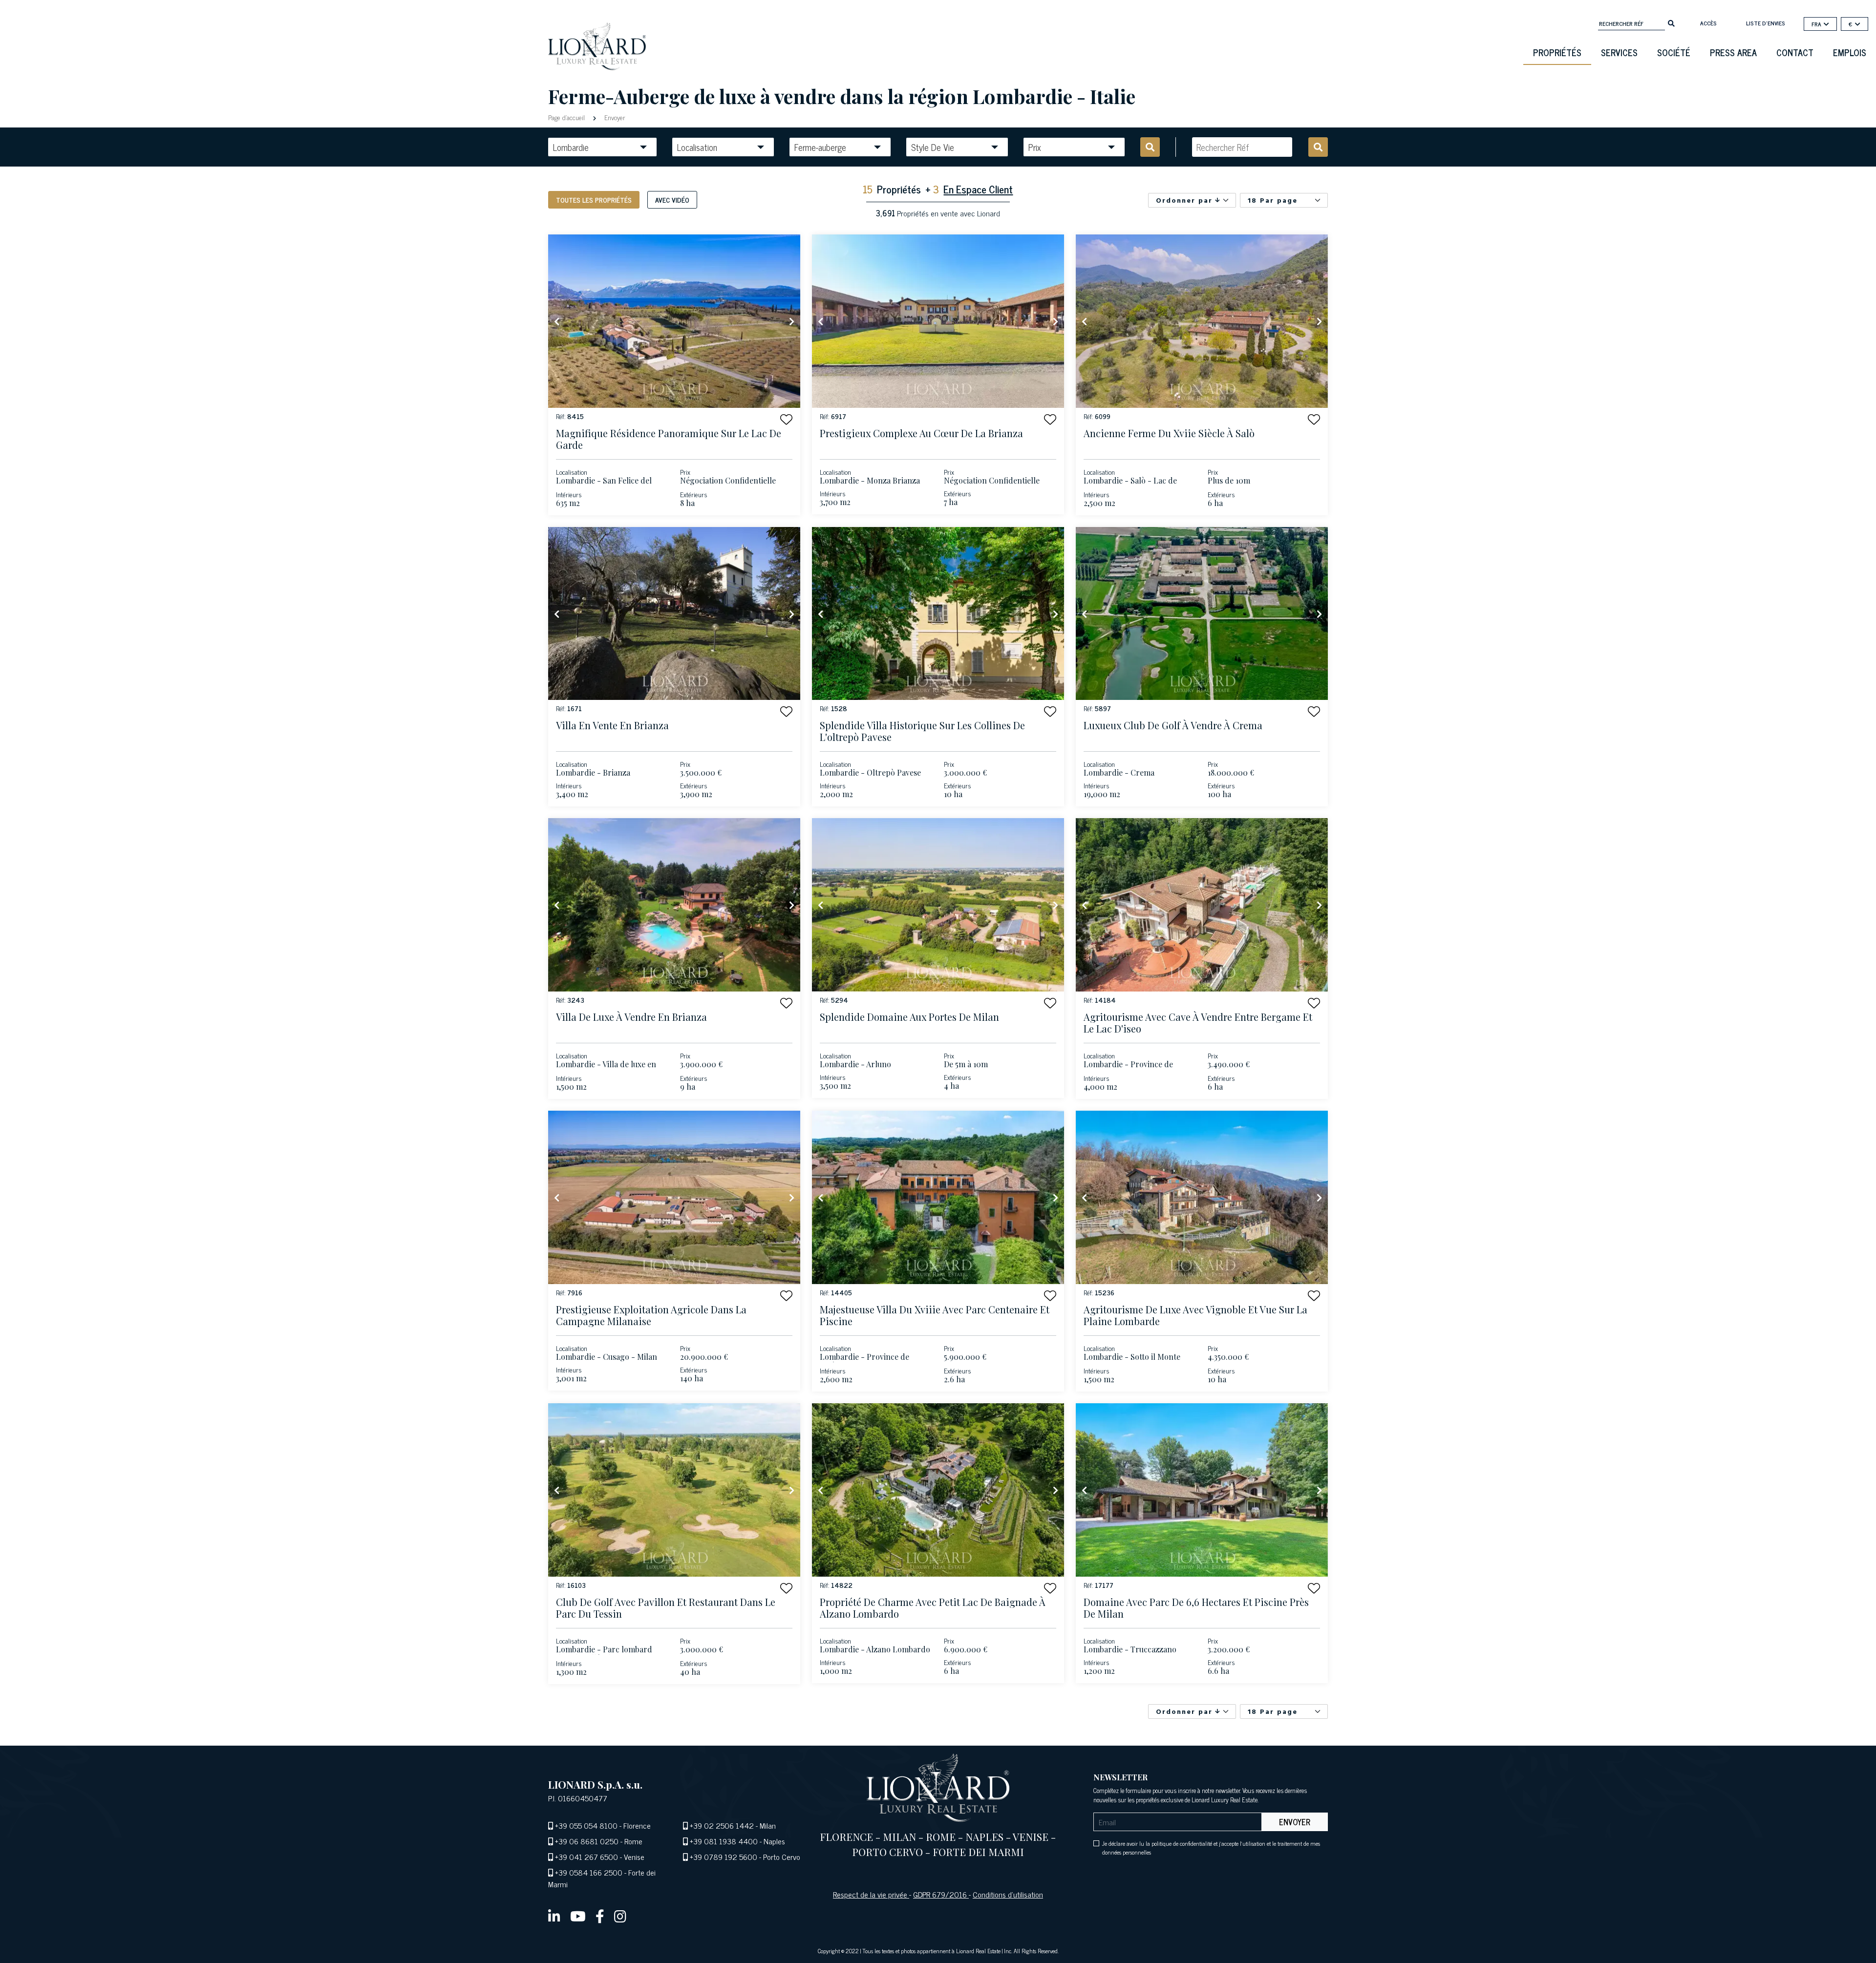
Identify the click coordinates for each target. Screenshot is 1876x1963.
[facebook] (600, 1916)
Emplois (1850, 52)
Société (1674, 52)
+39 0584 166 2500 (589, 1872)
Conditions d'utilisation (1008, 1894)
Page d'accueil (567, 117)
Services (1619, 52)
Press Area (1733, 52)
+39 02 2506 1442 (722, 1825)
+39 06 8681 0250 (587, 1841)
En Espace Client (978, 189)
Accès (1708, 23)
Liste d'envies (1766, 23)
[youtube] (578, 1916)
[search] (1671, 22)
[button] (786, 419)
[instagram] (620, 1916)
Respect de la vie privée (871, 1894)
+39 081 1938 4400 (724, 1841)
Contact (1795, 52)
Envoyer (614, 117)
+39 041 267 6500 (586, 1857)
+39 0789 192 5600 (724, 1857)
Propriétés (1557, 52)
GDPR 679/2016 (941, 1894)
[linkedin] (554, 1916)
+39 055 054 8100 (586, 1825)
